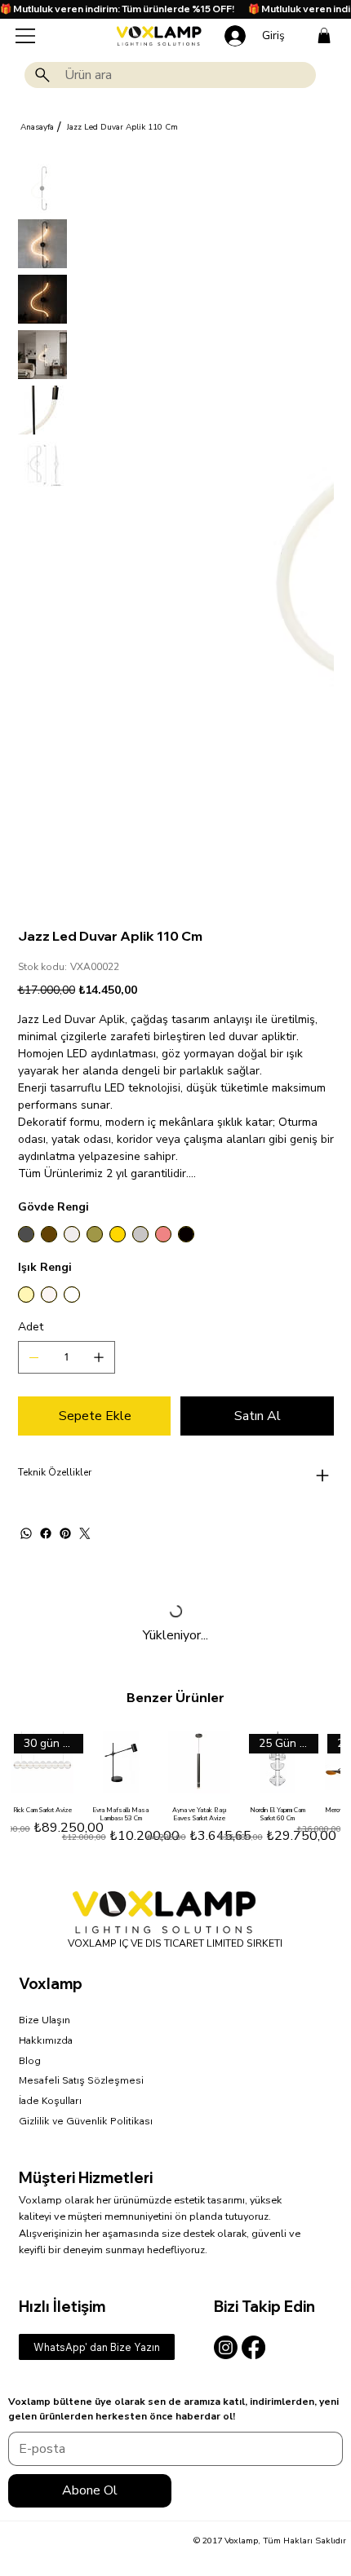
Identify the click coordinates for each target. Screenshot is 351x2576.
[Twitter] (85, 1533)
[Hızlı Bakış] (121, 1762)
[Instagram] (226, 2347)
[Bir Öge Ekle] (99, 1357)
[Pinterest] (65, 1533)
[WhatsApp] (26, 1533)
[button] (324, 35)
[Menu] (26, 36)
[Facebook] (46, 1533)
